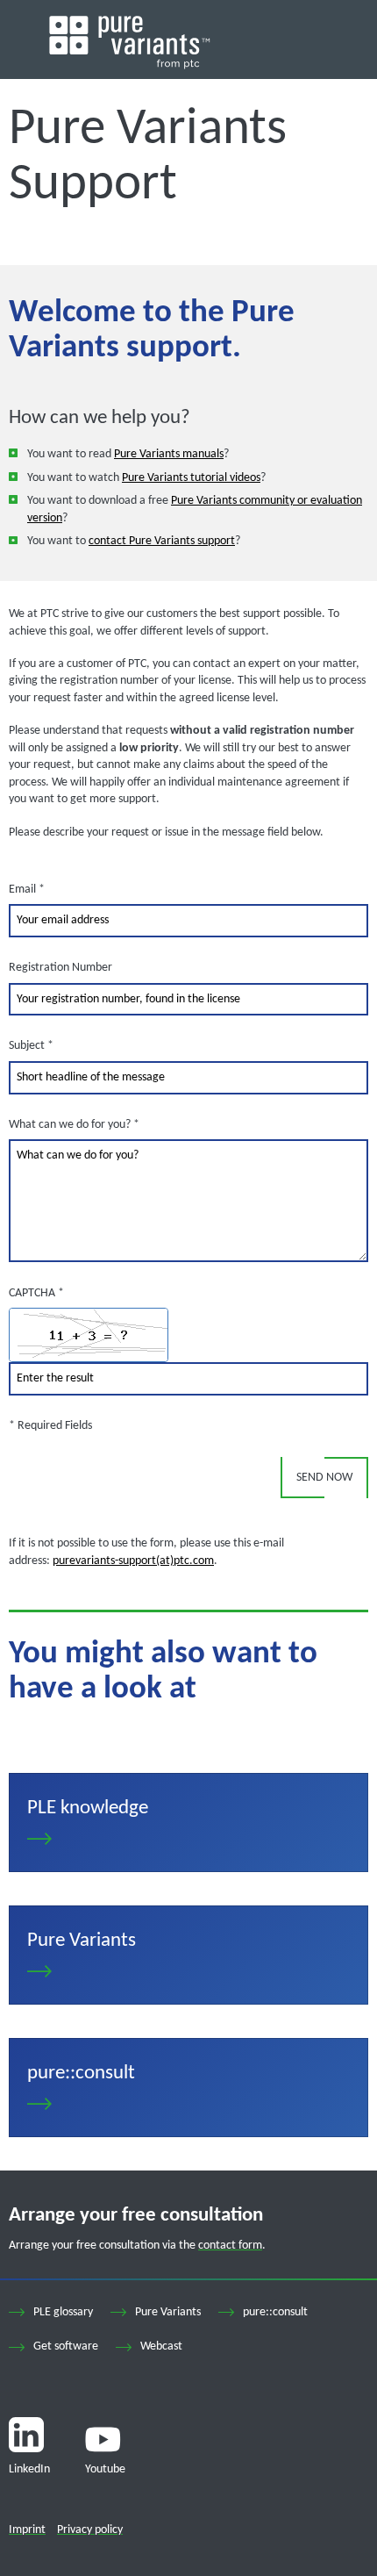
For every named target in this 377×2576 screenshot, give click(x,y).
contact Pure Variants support (162, 541)
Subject (31, 1045)
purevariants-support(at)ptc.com (133, 1561)
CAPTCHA (36, 1293)
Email (27, 889)
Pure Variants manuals (169, 454)
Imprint (27, 2530)
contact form (230, 2246)
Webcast (161, 2346)
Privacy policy (90, 2530)
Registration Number (60, 968)
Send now (324, 1478)
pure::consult (188, 2088)
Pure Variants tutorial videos (191, 478)
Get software (66, 2346)
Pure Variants (188, 1955)
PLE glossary (63, 2312)
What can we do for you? (74, 1124)
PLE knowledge (188, 1823)
